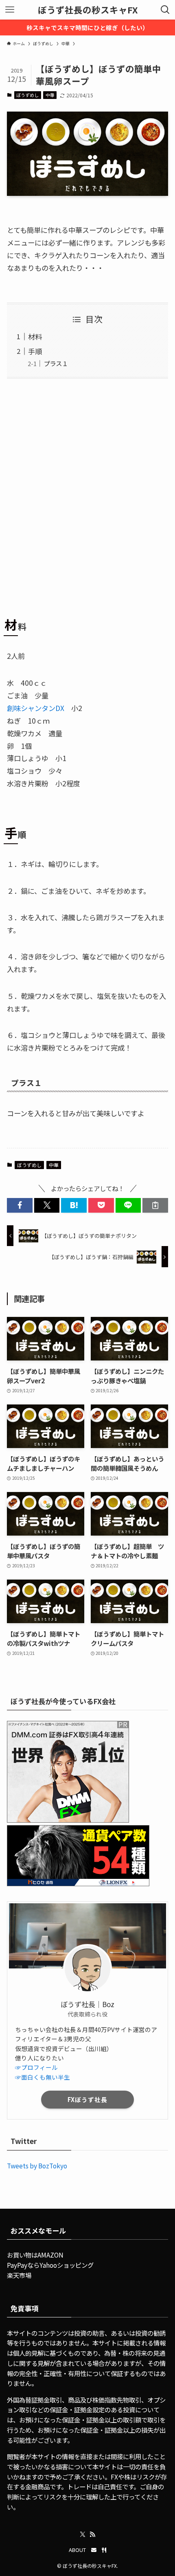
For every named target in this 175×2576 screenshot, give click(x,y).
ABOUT (77, 2550)
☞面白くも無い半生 (43, 2077)
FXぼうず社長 (87, 2099)
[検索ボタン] (165, 10)
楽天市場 (19, 2275)
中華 (50, 95)
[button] (20, 1205)
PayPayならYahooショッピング (50, 2265)
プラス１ (56, 363)
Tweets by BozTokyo (37, 2166)
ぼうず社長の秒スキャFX (88, 10)
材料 (35, 337)
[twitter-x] (83, 2534)
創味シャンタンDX (36, 708)
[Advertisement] (87, 494)
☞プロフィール (36, 2067)
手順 (35, 351)
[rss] (92, 2534)
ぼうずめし (27, 95)
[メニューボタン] (10, 10)
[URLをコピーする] (155, 1205)
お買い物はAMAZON (35, 2255)
